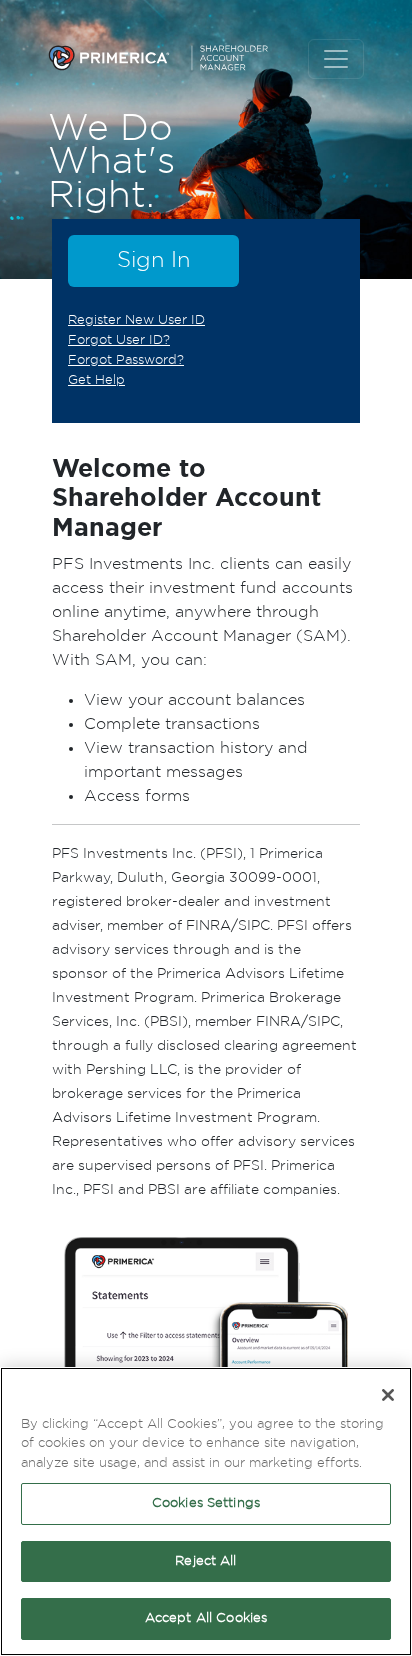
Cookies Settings (206, 1503)
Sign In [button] (153, 260)
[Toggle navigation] (336, 59)
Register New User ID (136, 320)
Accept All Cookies (206, 1618)
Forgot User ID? (119, 340)
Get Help (96, 380)
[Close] (388, 1395)
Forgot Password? (126, 360)
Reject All (205, 1561)
